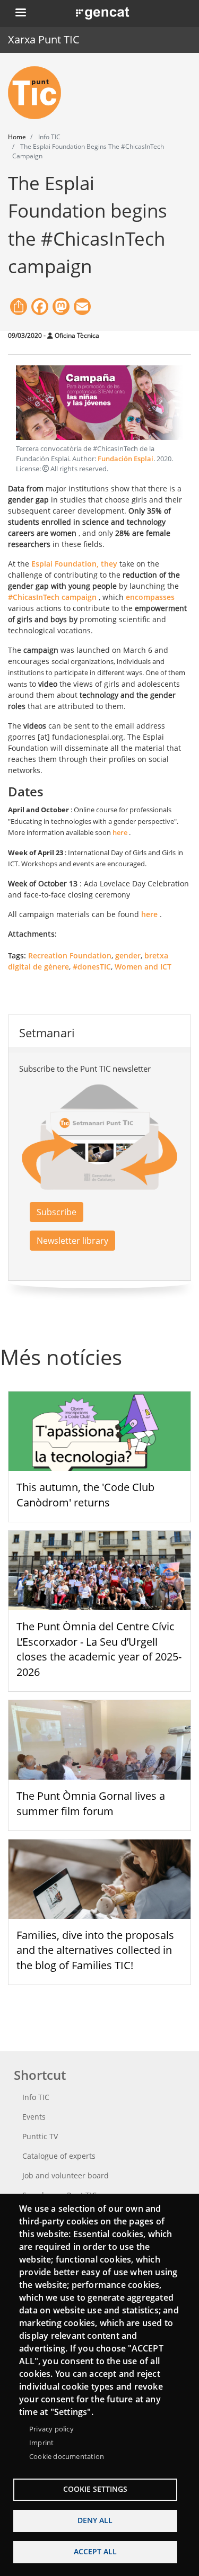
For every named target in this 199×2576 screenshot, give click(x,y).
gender (128, 955)
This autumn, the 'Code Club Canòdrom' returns (85, 1495)
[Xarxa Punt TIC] (39, 93)
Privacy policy (51, 2429)
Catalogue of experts (59, 2156)
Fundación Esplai (126, 459)
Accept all (95, 2551)
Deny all (95, 2520)
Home (17, 137)
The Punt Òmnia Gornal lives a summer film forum (91, 1803)
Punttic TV (40, 2136)
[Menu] (20, 14)
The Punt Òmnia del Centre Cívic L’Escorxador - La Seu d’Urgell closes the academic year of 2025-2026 (99, 1649)
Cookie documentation (67, 2456)
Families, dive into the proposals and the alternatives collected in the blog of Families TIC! (95, 1950)
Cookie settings (95, 2489)
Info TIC (36, 2097)
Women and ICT (143, 967)
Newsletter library (72, 1241)
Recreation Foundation (70, 955)
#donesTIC (92, 967)
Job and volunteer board (66, 2175)
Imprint (41, 2443)
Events (34, 2117)
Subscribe (57, 1212)
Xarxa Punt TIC (44, 39)
